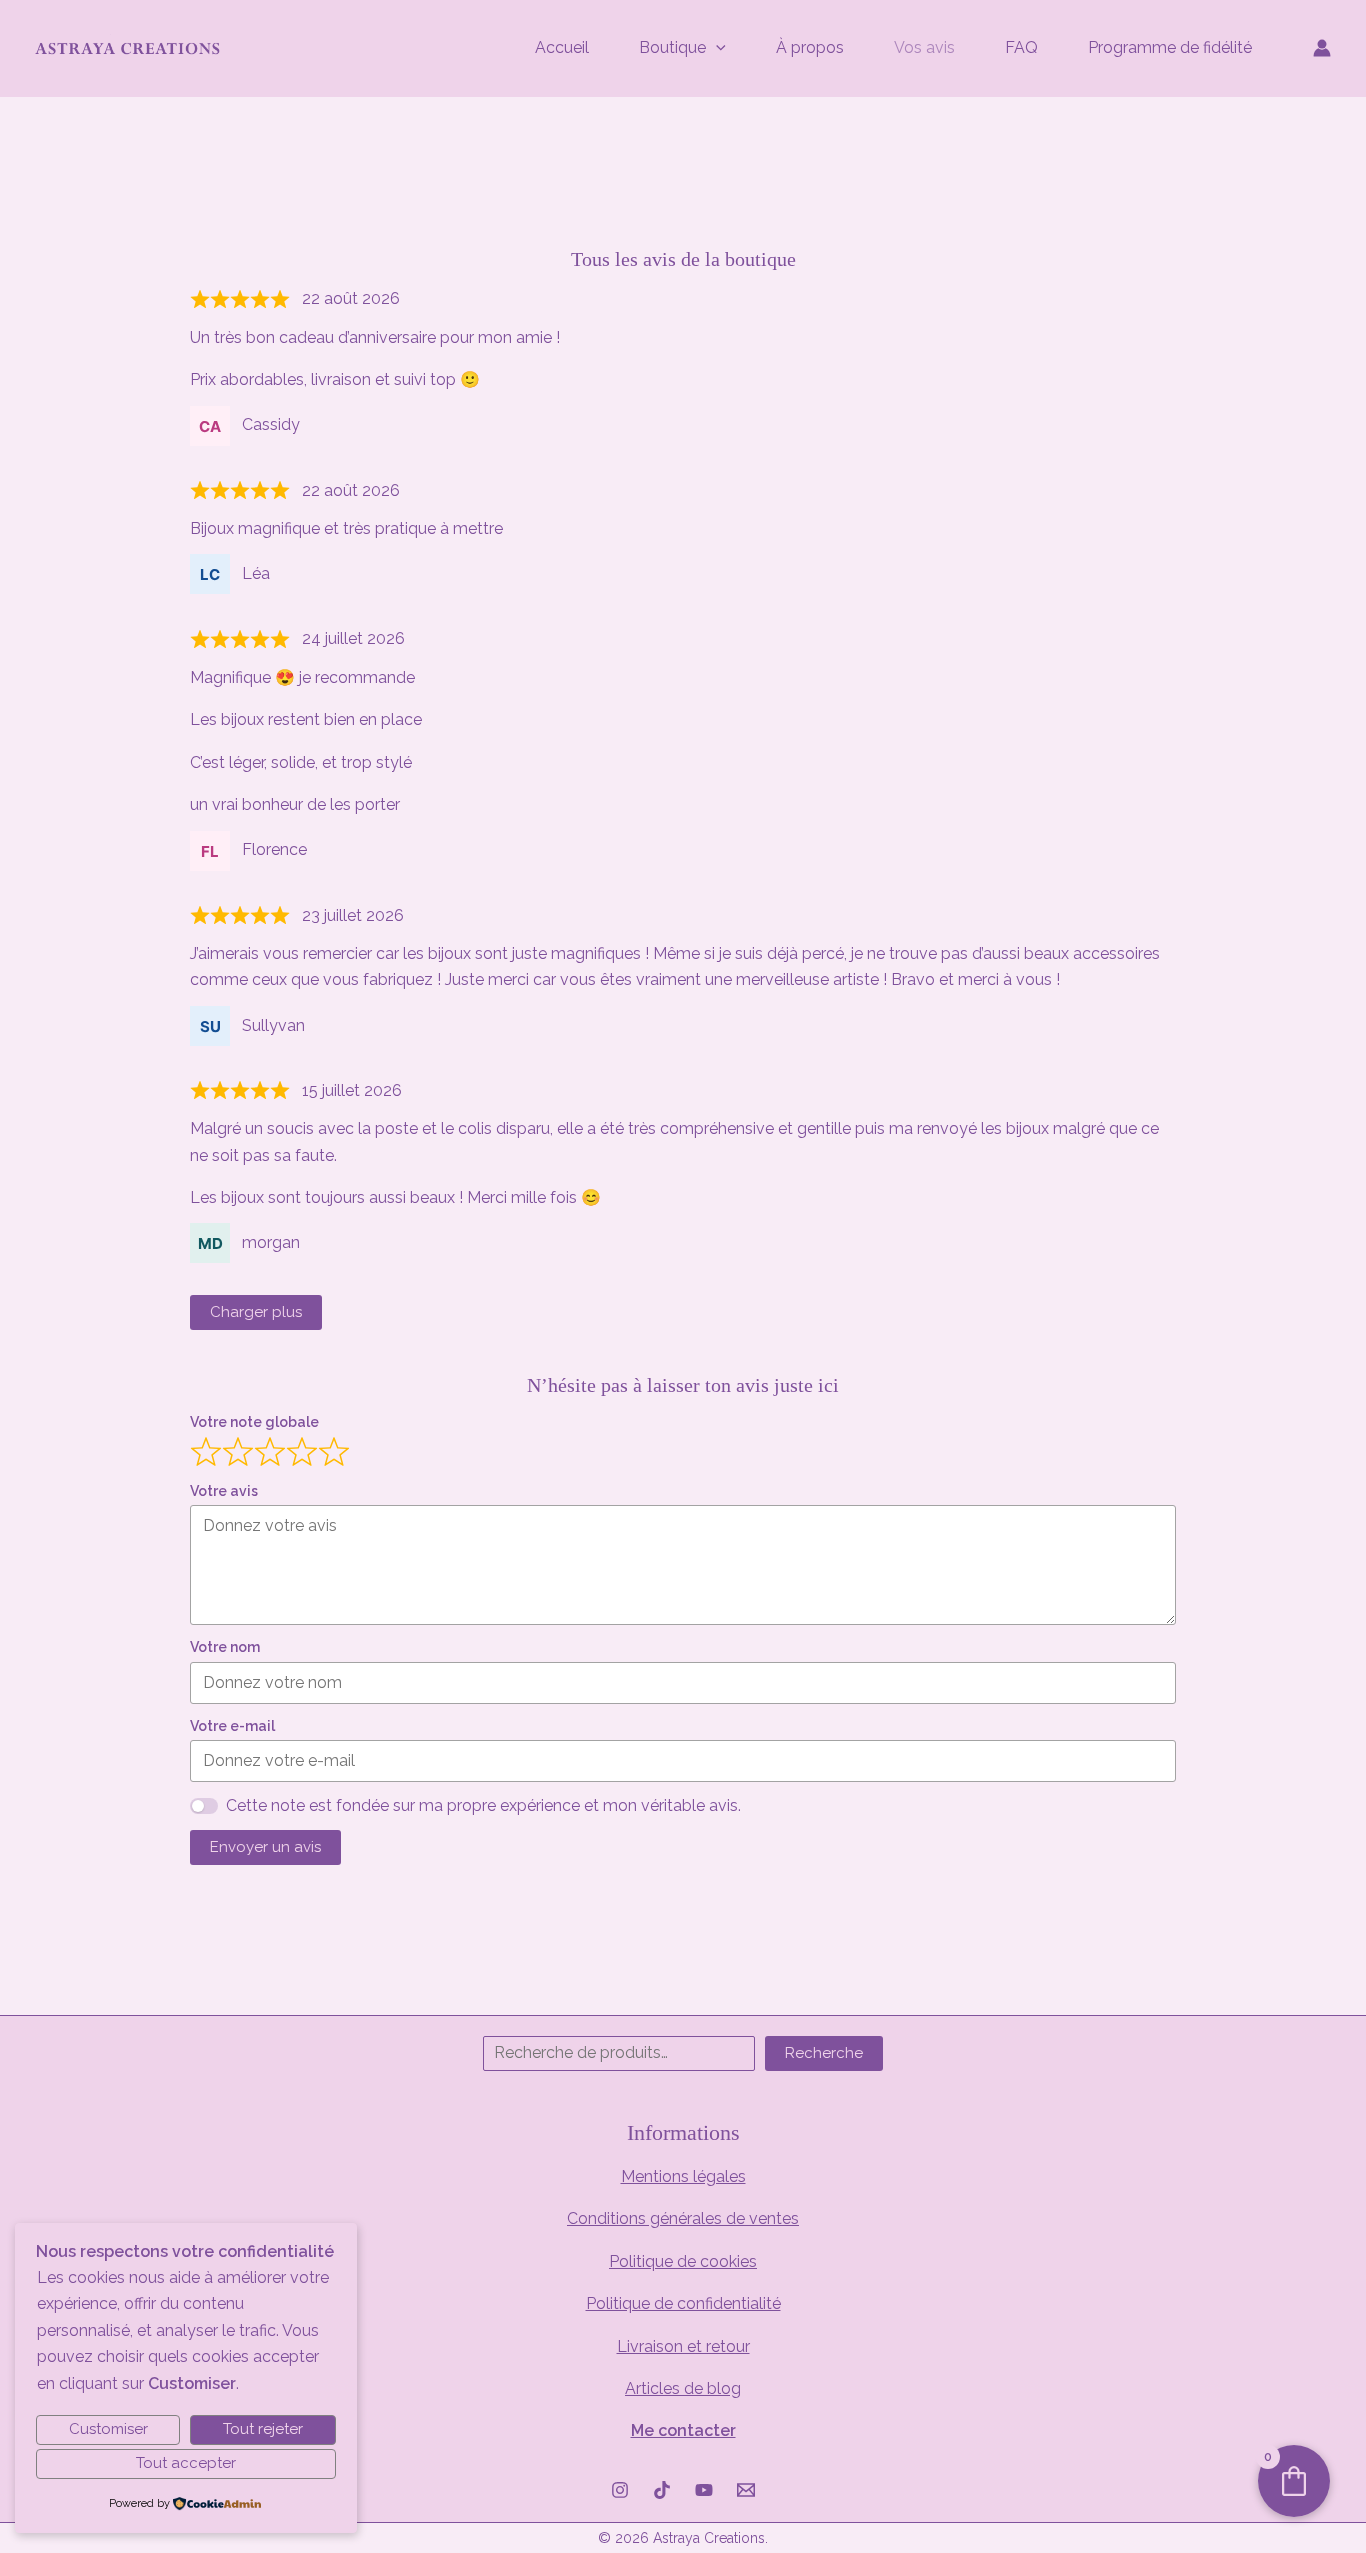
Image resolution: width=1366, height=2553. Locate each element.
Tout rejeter (263, 2429)
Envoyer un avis (265, 1847)
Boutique (672, 47)
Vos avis (924, 47)
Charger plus (256, 1312)
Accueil (562, 47)
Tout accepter (186, 2463)
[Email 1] (746, 2490)
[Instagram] (620, 2490)
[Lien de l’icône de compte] (1322, 48)
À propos (810, 47)
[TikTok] (662, 2490)
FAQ (1021, 47)
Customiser (108, 2429)
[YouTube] (704, 2490)
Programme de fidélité (1170, 47)
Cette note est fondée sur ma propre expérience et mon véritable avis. (483, 1805)
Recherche (824, 2053)
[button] (716, 48)
